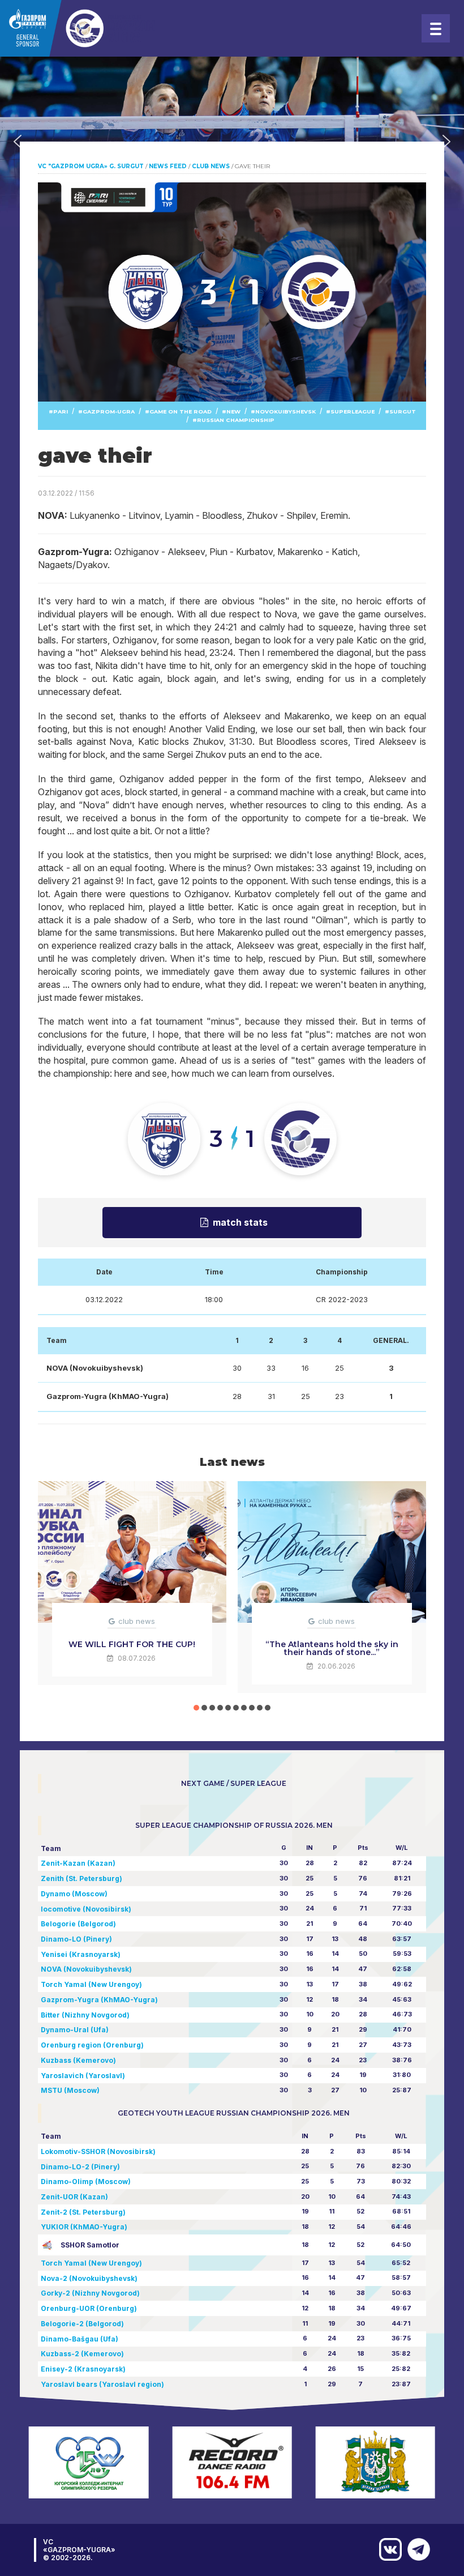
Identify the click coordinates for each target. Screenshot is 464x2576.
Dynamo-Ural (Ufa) (75, 2030)
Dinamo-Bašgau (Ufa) (80, 2339)
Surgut (403, 411)
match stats (240, 1222)
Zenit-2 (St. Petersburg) (83, 2212)
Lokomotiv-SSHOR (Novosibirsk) (98, 2151)
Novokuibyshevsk (285, 411)
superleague (353, 411)
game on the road (181, 411)
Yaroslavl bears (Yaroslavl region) (102, 2384)
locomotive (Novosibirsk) (86, 1909)
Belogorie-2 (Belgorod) (82, 2324)
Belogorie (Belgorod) (78, 1924)
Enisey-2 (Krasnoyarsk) (83, 2369)
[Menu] (436, 28)
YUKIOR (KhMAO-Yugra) (84, 2227)
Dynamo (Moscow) (74, 1894)
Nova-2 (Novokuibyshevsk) (89, 2278)
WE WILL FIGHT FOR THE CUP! (132, 1644)
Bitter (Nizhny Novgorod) (85, 2015)
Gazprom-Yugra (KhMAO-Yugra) (99, 2000)
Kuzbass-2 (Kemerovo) (82, 2354)
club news (137, 1621)
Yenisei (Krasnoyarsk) (81, 1954)
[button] (18, 142)
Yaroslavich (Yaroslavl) (83, 2076)
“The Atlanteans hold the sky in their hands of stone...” (332, 1648)
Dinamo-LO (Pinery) (76, 1939)
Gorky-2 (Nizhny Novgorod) (90, 2293)
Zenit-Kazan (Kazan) (78, 1863)
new (233, 411)
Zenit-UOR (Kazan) (74, 2197)
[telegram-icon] (416, 2549)
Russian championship (236, 420)
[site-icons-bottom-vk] (388, 2549)
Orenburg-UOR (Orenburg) (89, 2308)
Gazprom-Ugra (109, 411)
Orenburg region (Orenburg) (92, 2045)
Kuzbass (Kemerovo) (78, 2060)
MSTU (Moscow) (70, 2090)
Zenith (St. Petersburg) (81, 1878)
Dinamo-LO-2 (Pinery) (80, 2167)
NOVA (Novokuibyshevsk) (86, 1969)
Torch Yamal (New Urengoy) (91, 1984)
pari (61, 411)
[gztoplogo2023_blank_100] (79, 28)
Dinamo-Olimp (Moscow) (86, 2182)
